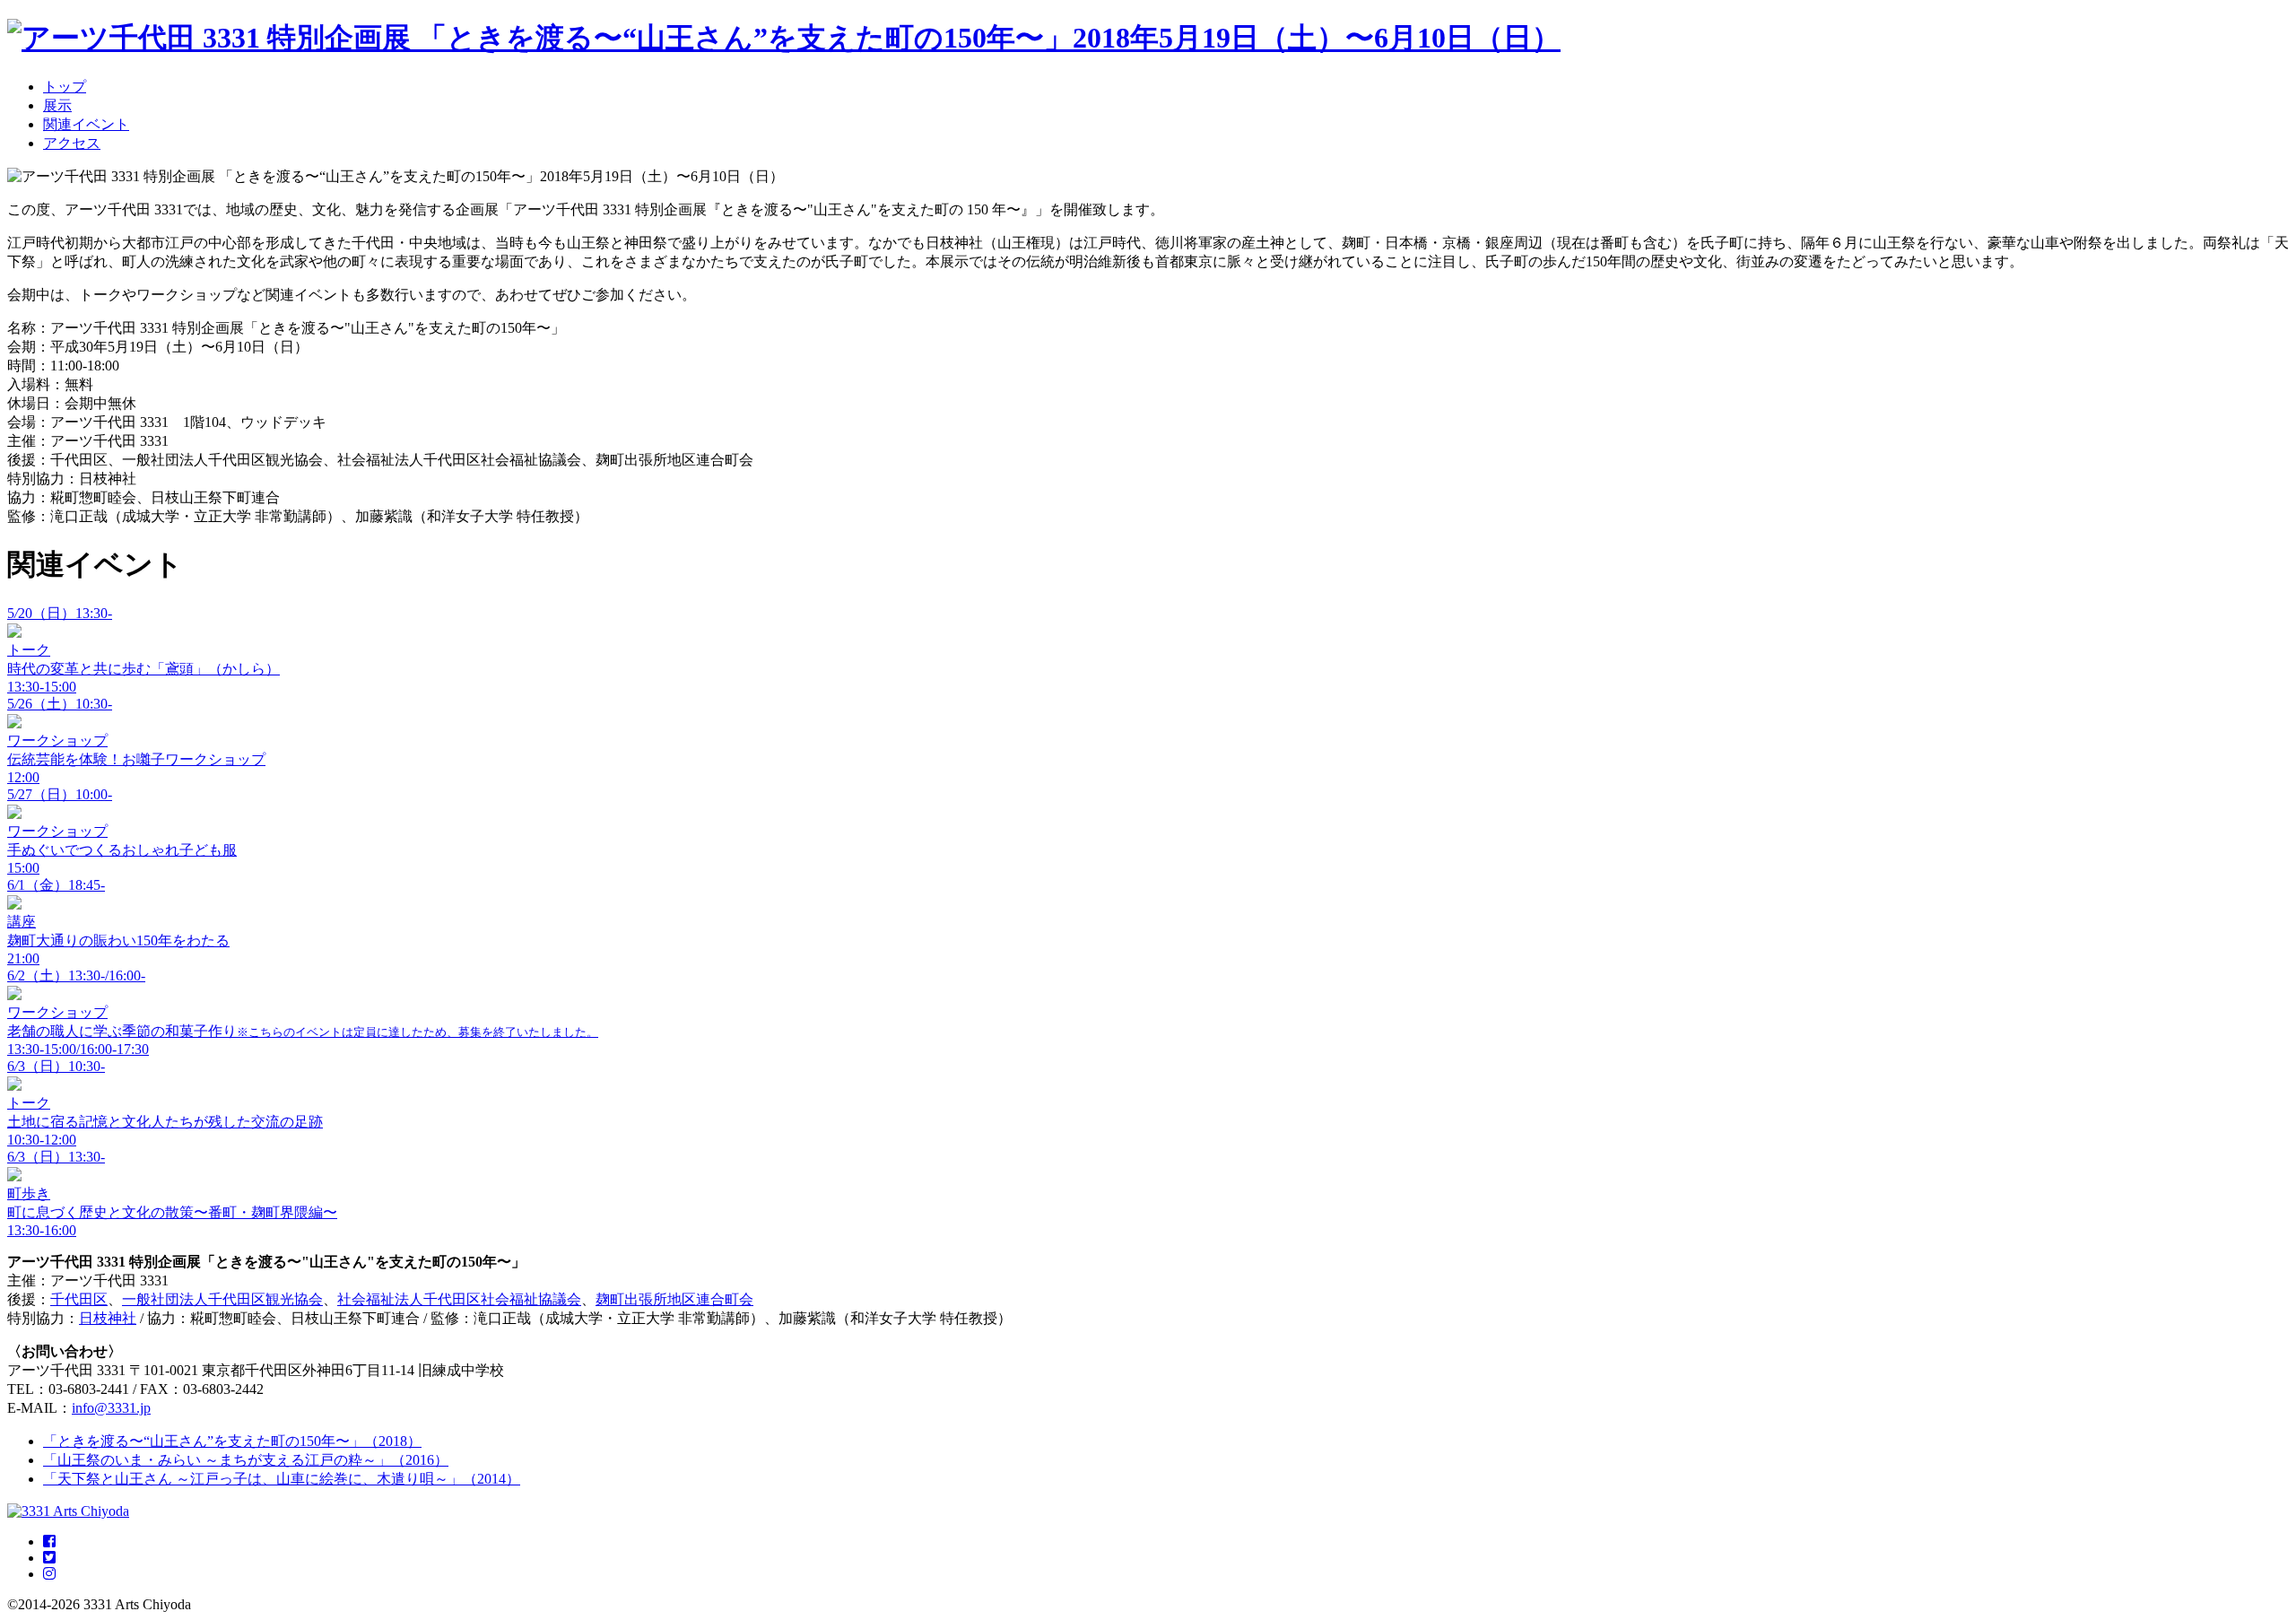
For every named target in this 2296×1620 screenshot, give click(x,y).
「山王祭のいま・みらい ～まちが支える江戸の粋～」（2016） (246, 1460)
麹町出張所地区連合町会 (674, 1299)
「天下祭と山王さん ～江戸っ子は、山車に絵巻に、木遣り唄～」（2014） (282, 1479)
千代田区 (79, 1299)
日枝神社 (108, 1318)
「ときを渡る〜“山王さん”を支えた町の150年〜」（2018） (232, 1441)
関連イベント (86, 124)
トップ (65, 87)
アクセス (72, 143)
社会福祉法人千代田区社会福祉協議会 (459, 1299)
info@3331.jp (111, 1408)
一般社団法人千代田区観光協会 (222, 1299)
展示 (57, 105)
